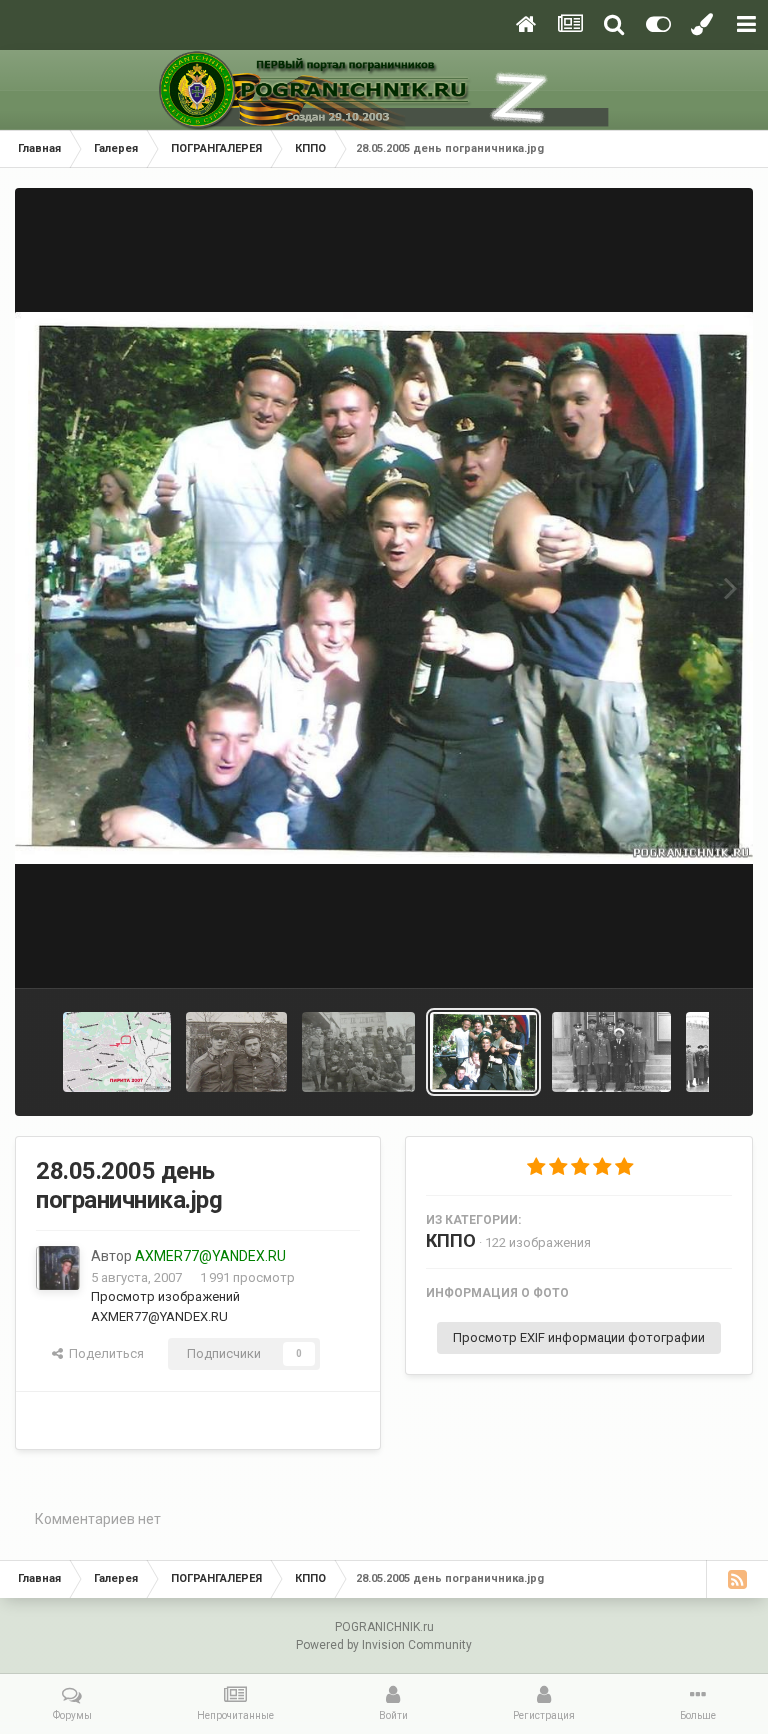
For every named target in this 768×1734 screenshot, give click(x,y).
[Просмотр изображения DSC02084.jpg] (237, 1052)
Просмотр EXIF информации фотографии (579, 1337)
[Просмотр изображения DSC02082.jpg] (358, 1052)
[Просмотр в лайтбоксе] (384, 587)
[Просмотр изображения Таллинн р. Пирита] (117, 1052)
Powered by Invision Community (384, 1645)
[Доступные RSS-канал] (737, 1579)
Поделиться (103, 1353)
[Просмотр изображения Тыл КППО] (611, 1052)
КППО (451, 1240)
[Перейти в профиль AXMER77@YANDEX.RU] (58, 1268)
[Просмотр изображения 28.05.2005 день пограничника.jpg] (483, 1052)
